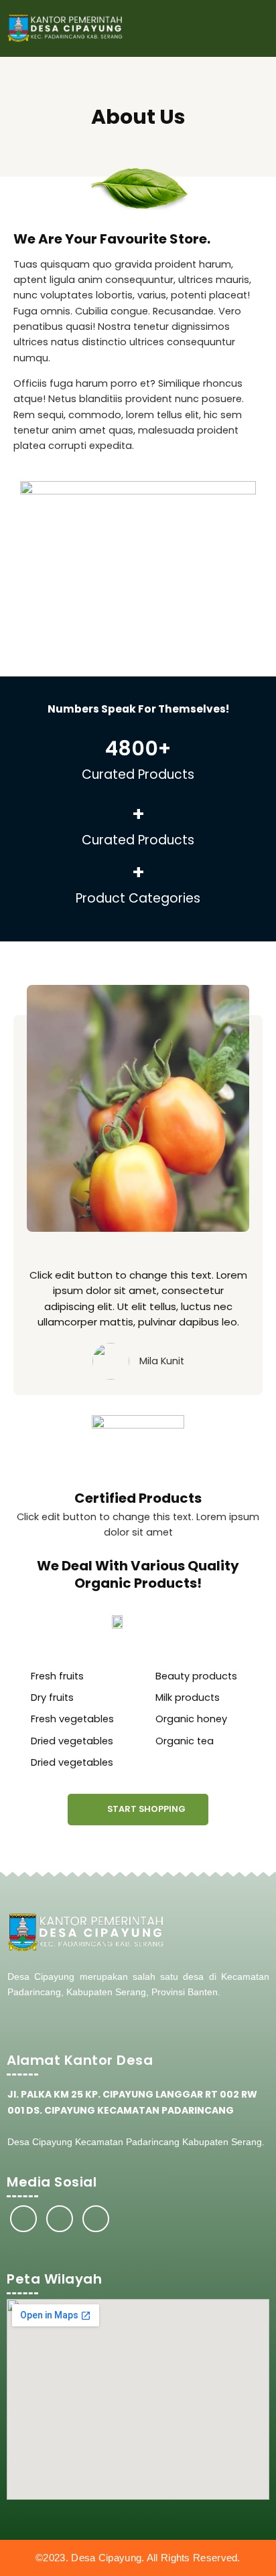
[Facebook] (23, 2219)
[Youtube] (96, 2219)
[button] (257, 28)
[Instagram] (60, 2219)
